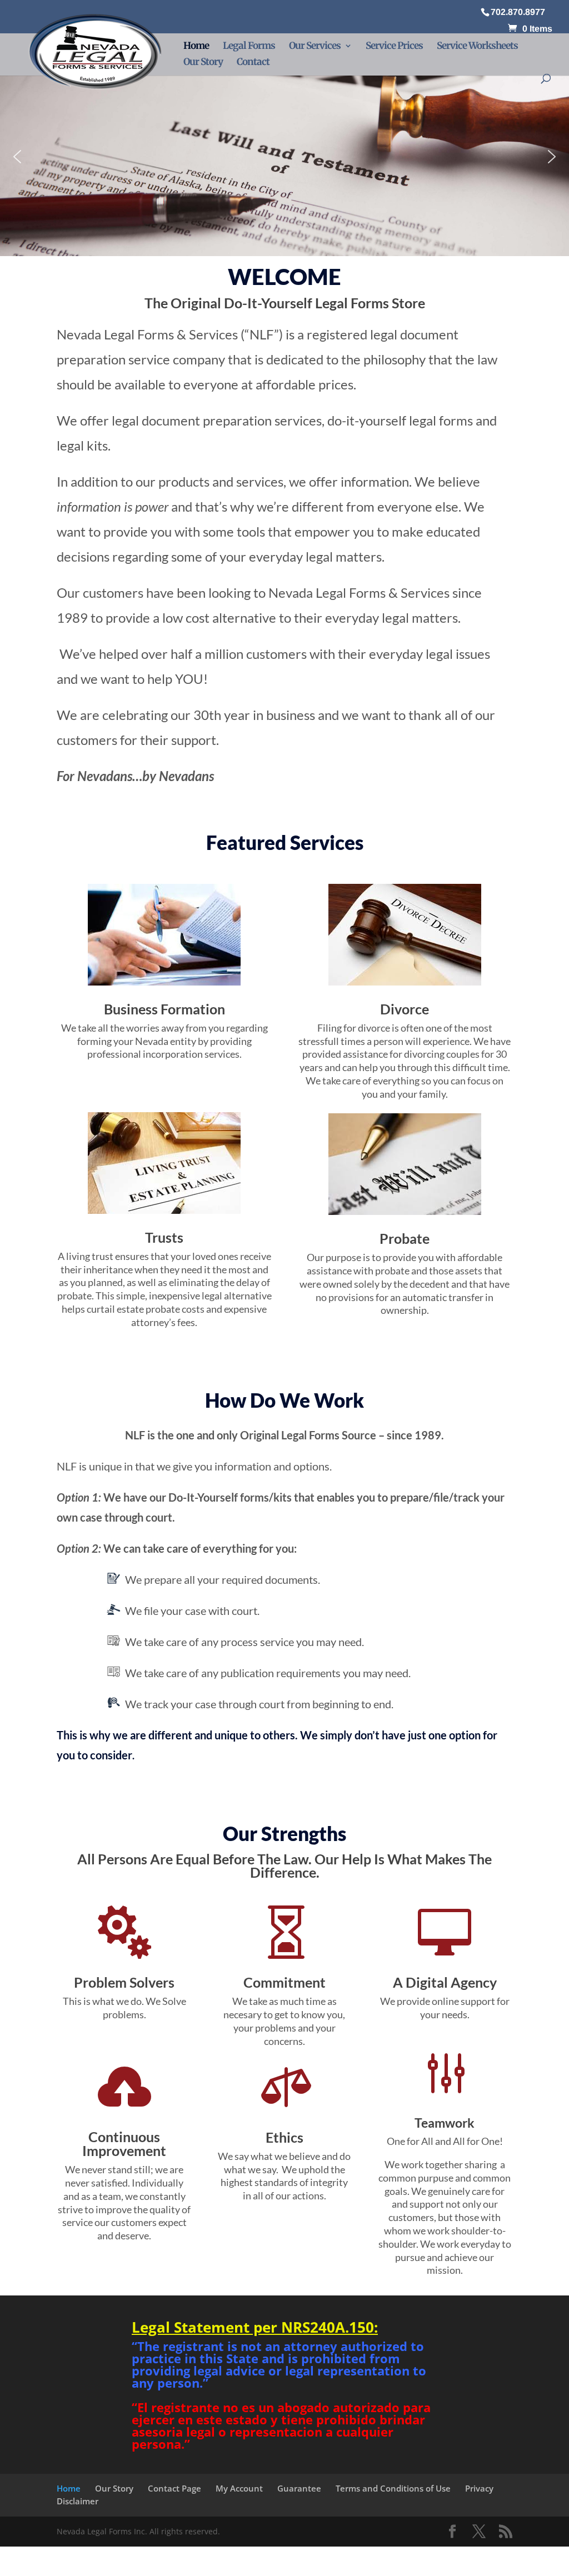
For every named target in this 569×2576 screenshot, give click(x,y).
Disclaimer (78, 2501)
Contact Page (174, 2488)
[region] (284, 157)
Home (196, 47)
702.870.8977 (518, 12)
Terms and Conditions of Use (393, 2488)
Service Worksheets (477, 47)
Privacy (479, 2488)
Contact (253, 63)
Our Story (203, 63)
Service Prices (394, 47)
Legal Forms (249, 47)
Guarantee (299, 2488)
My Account (239, 2488)
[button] (284, 157)
